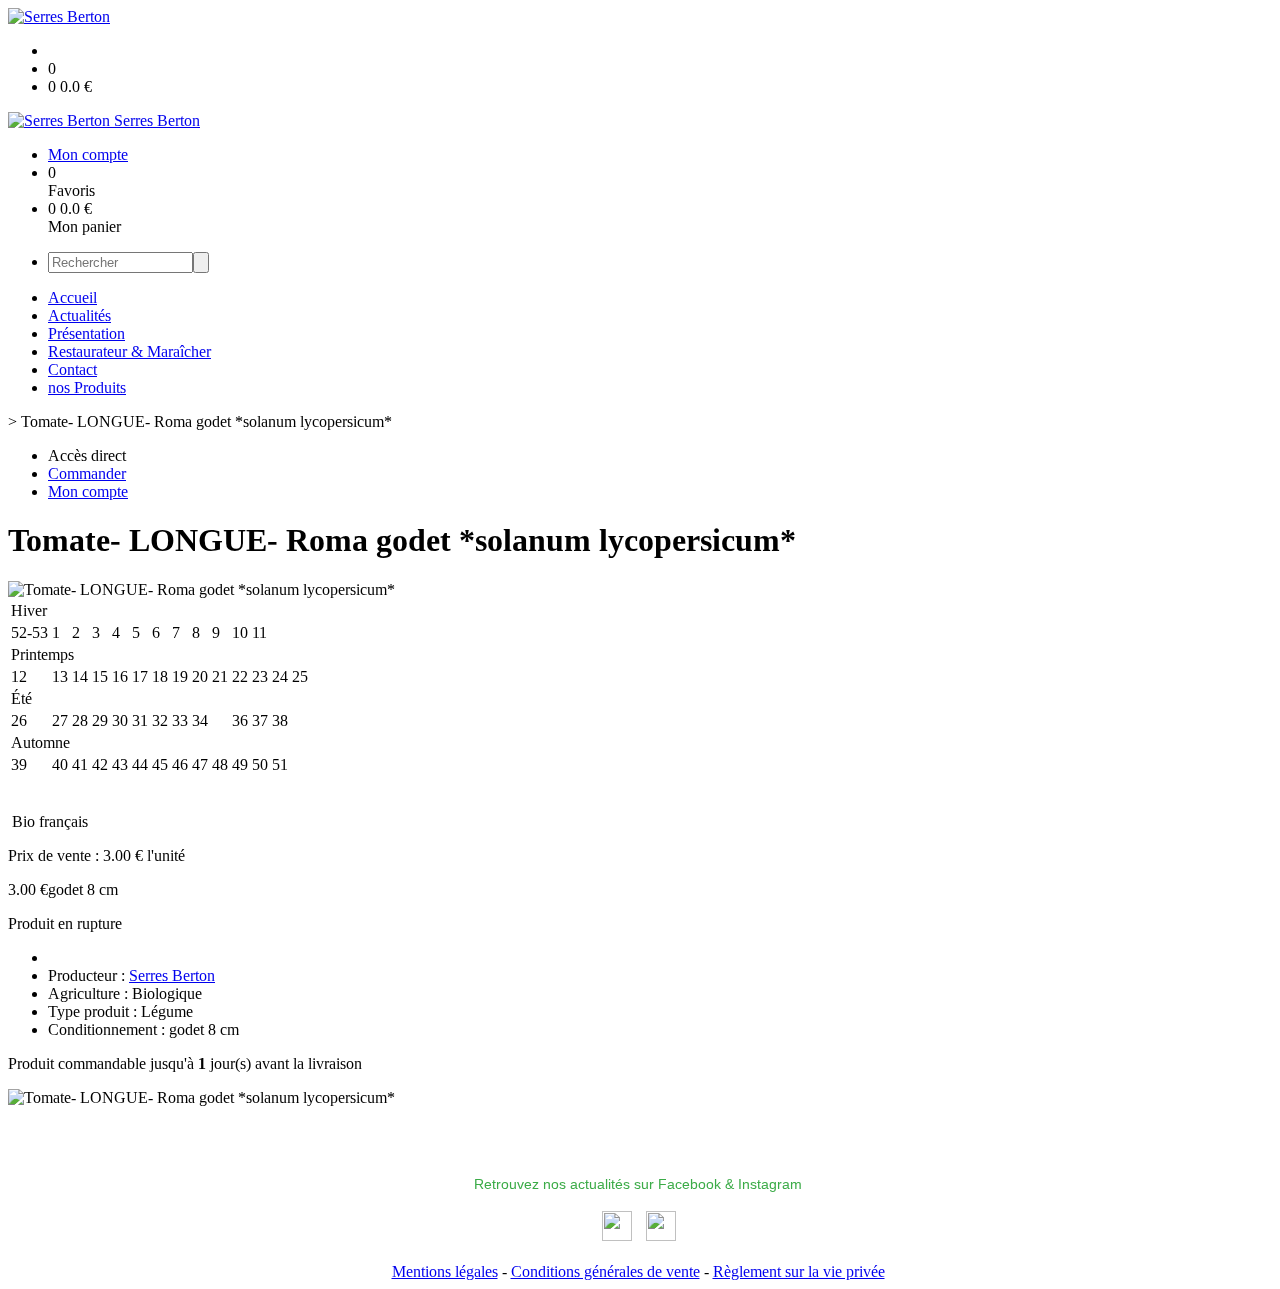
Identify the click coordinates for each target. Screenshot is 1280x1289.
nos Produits (87, 387)
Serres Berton (172, 975)
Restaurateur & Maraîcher (129, 351)
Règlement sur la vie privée (799, 1271)
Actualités (79, 315)
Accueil (72, 297)
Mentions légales (445, 1271)
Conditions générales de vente (605, 1271)
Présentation (86, 333)
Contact (72, 369)
